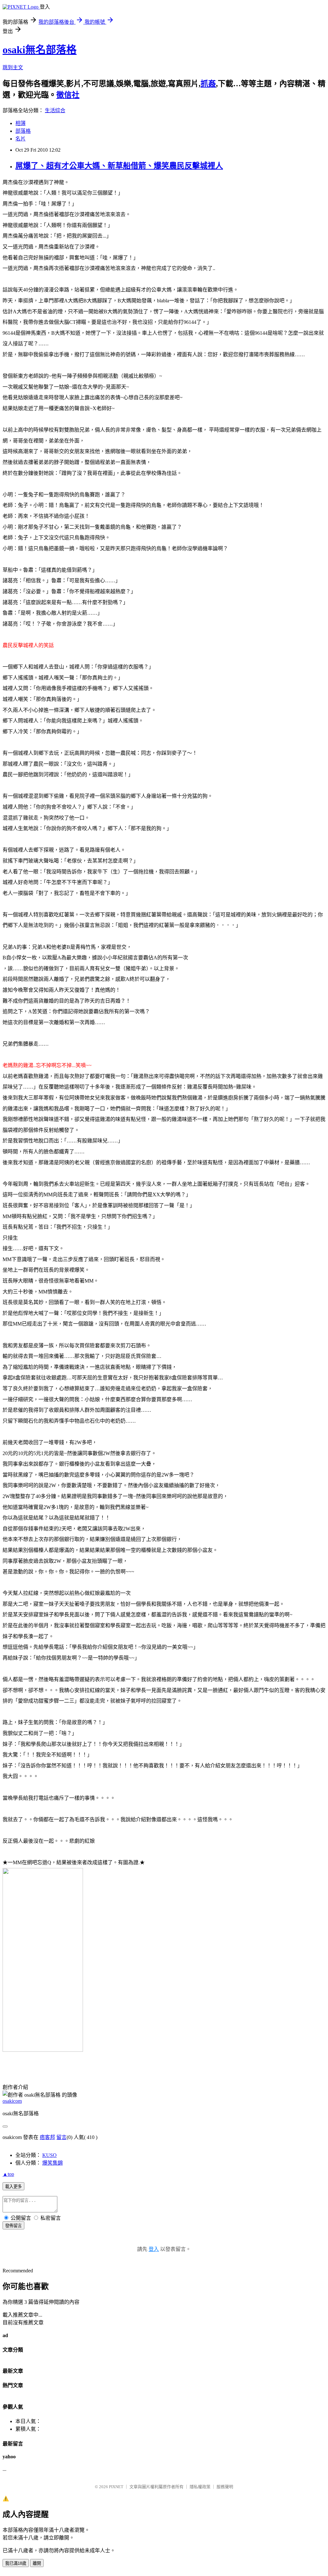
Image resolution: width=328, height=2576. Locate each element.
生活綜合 (55, 110)
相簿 (20, 123)
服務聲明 (225, 2487)
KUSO (49, 2155)
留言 (61, 2137)
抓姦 (208, 84)
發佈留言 (13, 2226)
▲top (8, 2174)
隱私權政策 (200, 2487)
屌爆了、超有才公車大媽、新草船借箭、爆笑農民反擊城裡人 (119, 166)
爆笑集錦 (53, 2163)
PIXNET (116, 2487)
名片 (20, 139)
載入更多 (13, 2187)
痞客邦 (47, 2137)
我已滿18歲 (16, 2563)
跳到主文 (13, 67)
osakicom (12, 2101)
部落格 (23, 131)
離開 (37, 2563)
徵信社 (68, 95)
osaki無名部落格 (40, 50)
